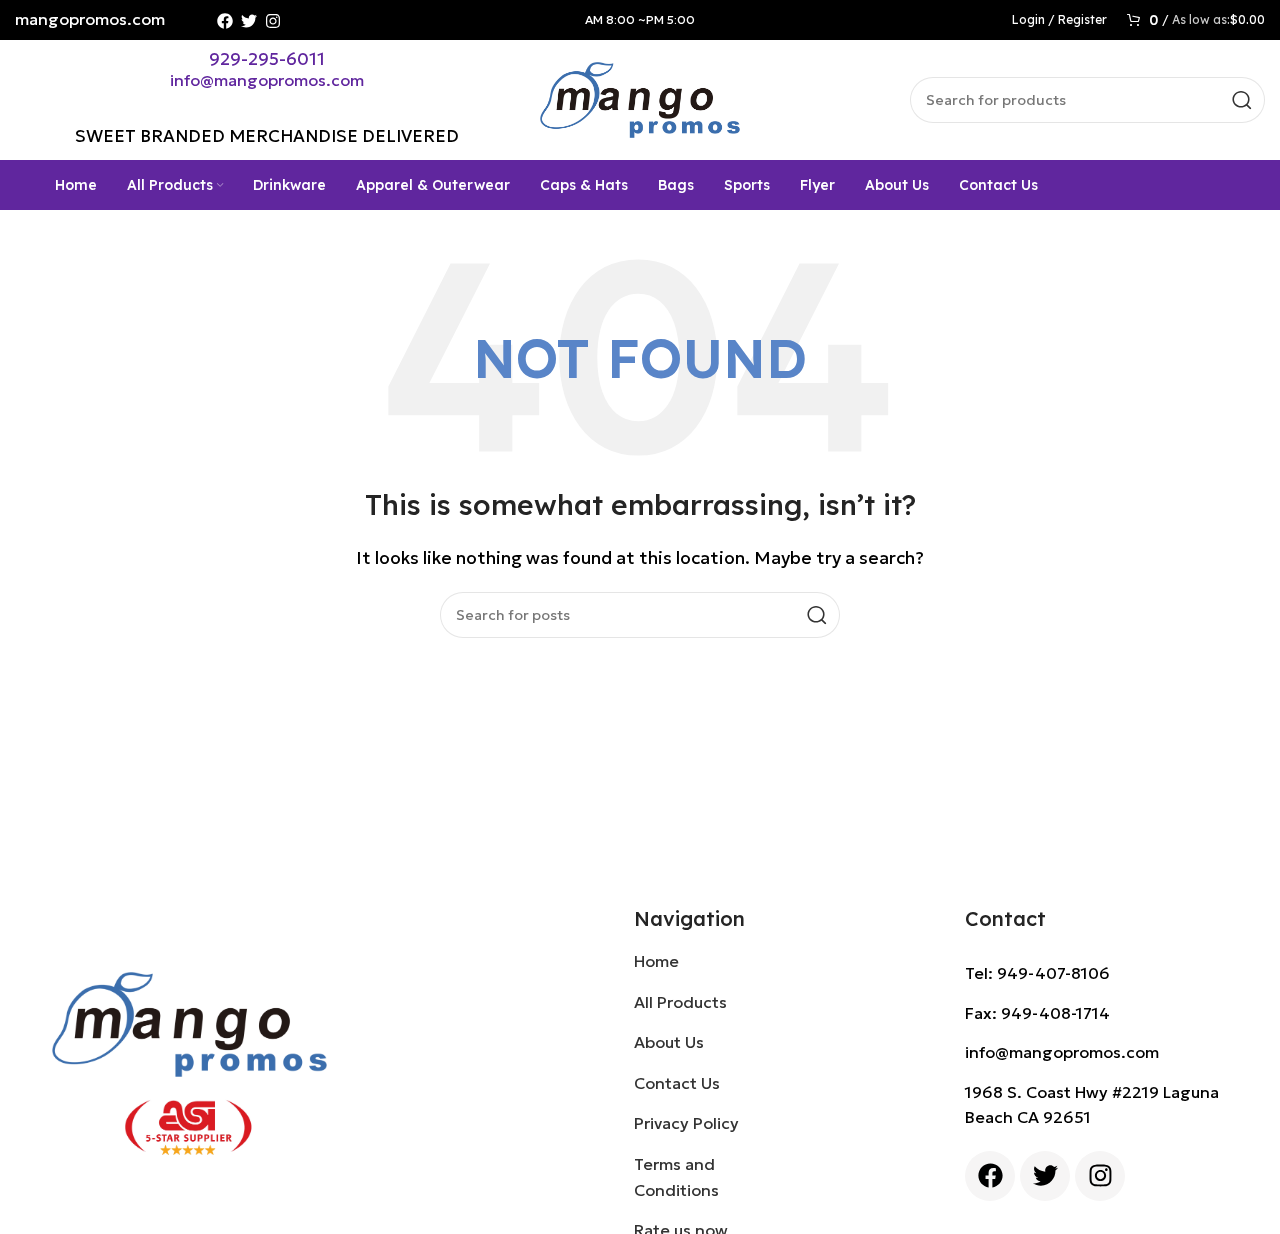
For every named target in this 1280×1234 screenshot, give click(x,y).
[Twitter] (249, 21)
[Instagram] (273, 21)
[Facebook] (225, 21)
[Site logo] (640, 98)
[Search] (1242, 100)
